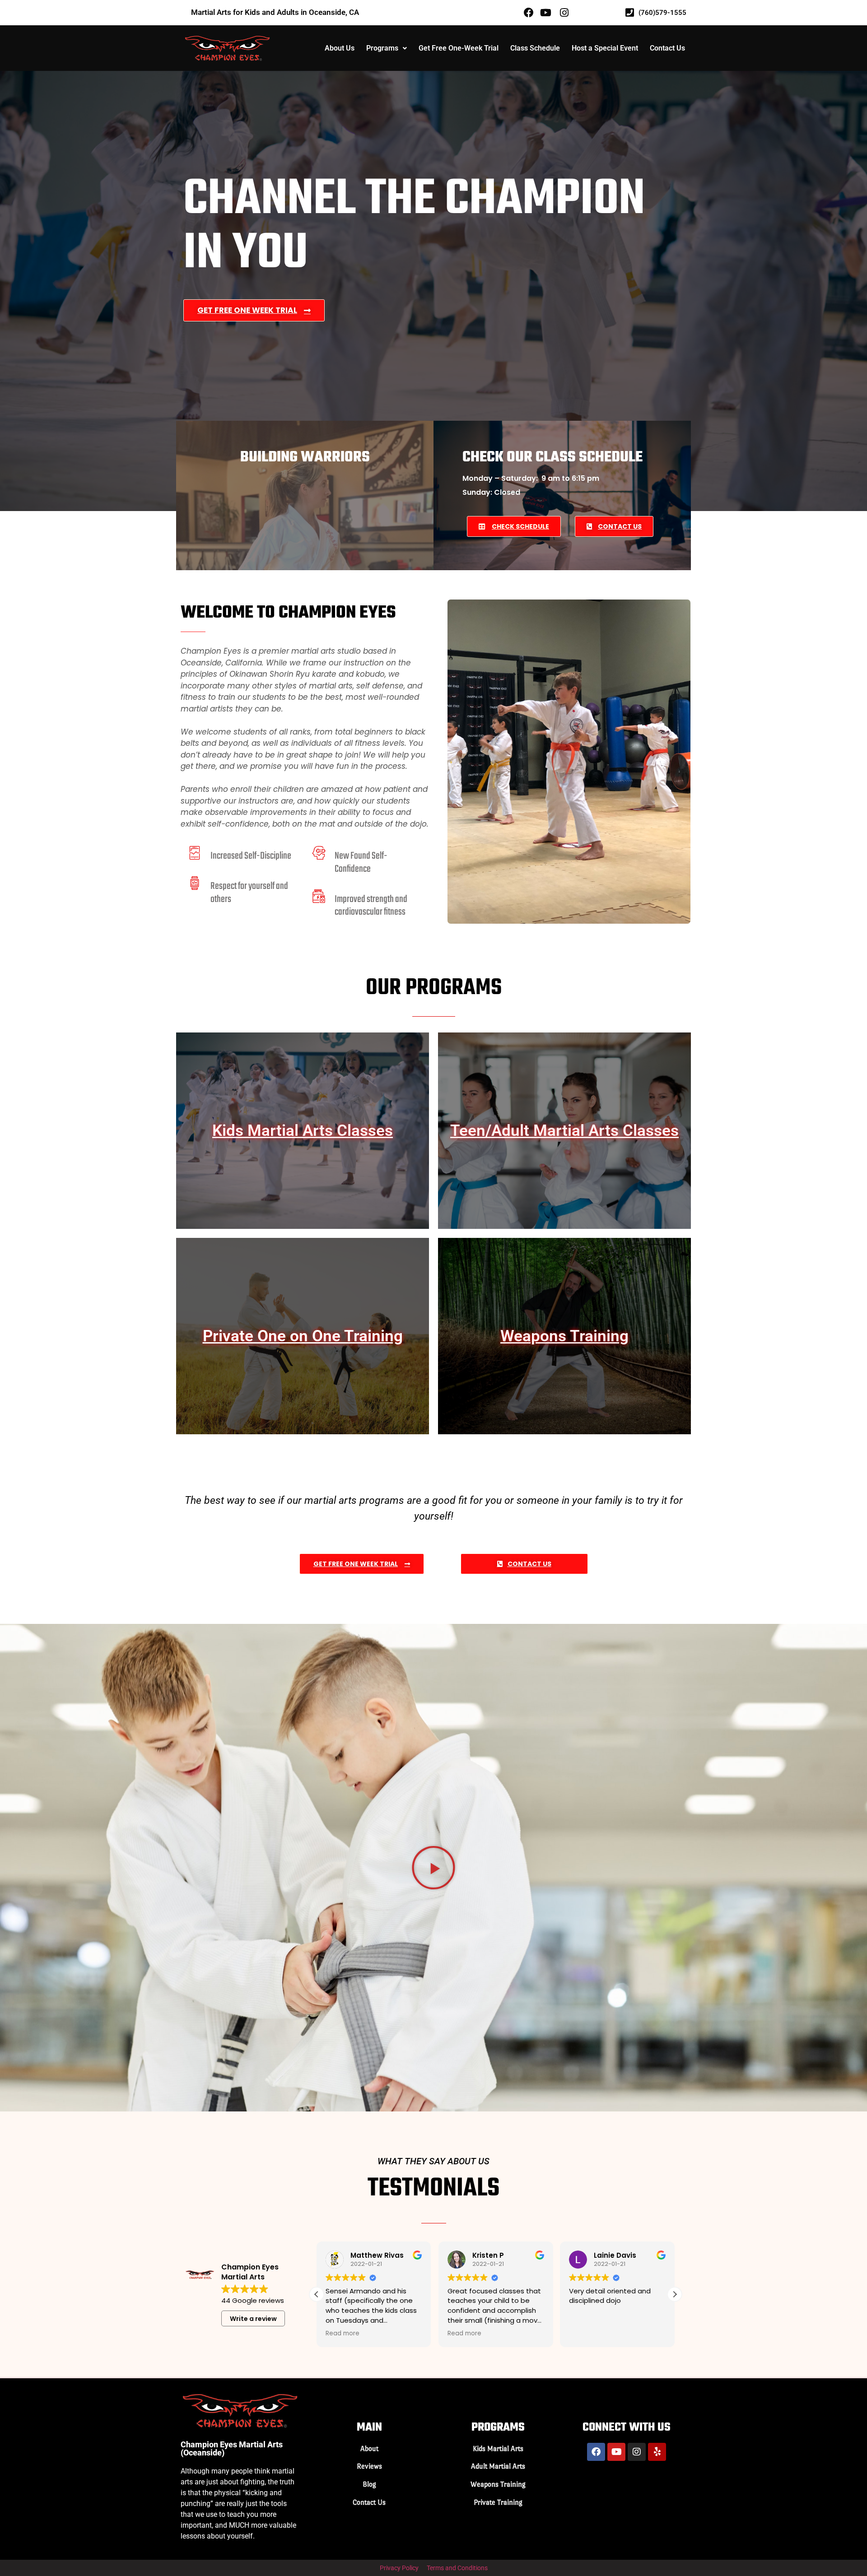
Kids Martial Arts (498, 2448)
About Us (340, 48)
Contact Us (667, 48)
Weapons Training (564, 1336)
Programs (382, 48)
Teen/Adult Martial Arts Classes (564, 1131)
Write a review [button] (253, 2319)
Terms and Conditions (457, 2568)
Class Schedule (535, 48)
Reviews (369, 2466)
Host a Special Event (605, 48)
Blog (369, 2484)
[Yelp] (657, 2452)
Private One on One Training (303, 1336)
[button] (387, 48)
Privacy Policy (399, 2568)
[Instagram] (637, 2452)
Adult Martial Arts (498, 2466)
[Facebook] (596, 2452)
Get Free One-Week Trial (459, 48)
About (369, 2448)
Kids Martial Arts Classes (303, 1131)
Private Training (498, 2502)
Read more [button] (343, 2334)
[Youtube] (616, 2452)
